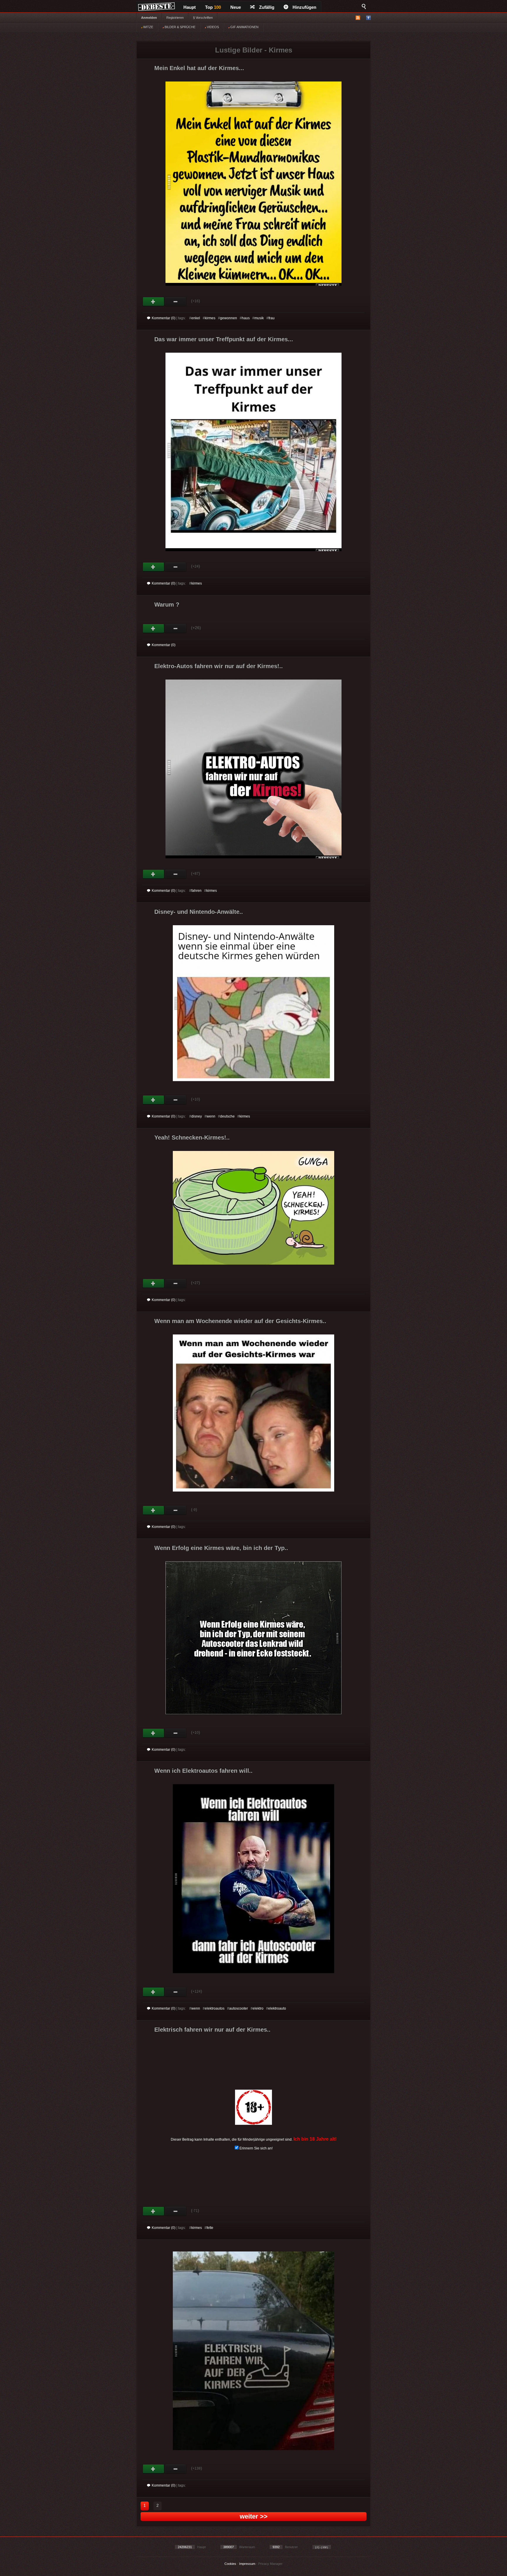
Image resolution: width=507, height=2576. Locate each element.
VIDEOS (212, 27)
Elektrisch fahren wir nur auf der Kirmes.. (212, 2030)
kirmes (210, 318)
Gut (154, 302)
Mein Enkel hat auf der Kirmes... (199, 68)
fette (210, 2228)
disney (197, 1116)
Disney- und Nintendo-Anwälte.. (199, 912)
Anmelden (149, 18)
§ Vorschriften (203, 18)
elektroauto (277, 2008)
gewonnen (229, 318)
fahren (196, 891)
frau (272, 318)
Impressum (247, 2564)
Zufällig (267, 7)
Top (213, 7)
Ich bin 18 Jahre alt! (315, 2139)
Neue (236, 7)
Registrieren (175, 18)
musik (259, 318)
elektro (258, 2008)
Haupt (190, 7)
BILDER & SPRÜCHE (180, 27)
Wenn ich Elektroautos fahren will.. (203, 1771)
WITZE (148, 27)
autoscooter (239, 2008)
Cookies (230, 2564)
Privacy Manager (270, 2564)
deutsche (227, 1116)
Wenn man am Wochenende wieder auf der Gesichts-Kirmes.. (240, 1321)
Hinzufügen (304, 7)
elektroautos (215, 2008)
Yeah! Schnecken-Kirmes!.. (192, 1137)
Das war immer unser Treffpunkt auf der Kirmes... (224, 339)
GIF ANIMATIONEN (244, 27)
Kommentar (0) (164, 318)
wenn (211, 1116)
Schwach (176, 302)
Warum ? (167, 604)
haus (246, 318)
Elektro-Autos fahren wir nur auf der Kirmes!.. (219, 666)
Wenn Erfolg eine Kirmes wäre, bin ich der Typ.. (221, 1548)
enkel (196, 318)
